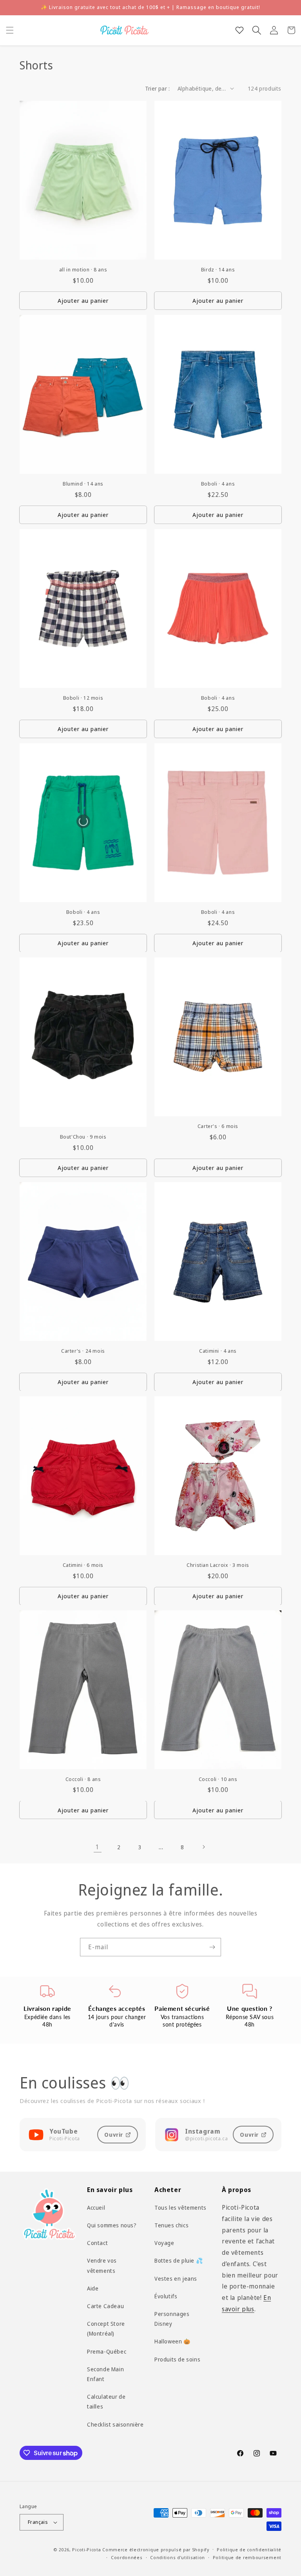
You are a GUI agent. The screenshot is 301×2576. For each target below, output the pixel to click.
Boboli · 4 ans (218, 484)
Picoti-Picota (86, 2550)
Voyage (164, 2243)
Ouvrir (114, 2135)
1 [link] (98, 1847)
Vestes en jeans (176, 2279)
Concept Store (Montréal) (106, 2329)
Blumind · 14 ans (83, 484)
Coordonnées (127, 2557)
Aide (93, 2288)
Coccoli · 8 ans (83, 1779)
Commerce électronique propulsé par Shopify (156, 2550)
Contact (97, 2243)
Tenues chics (171, 2225)
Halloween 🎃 (172, 2341)
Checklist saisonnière (115, 2424)
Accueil (96, 2208)
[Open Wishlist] (239, 30)
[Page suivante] (203, 1847)
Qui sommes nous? (112, 2225)
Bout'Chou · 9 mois (83, 1137)
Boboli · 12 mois (83, 698)
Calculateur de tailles (106, 2401)
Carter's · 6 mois (218, 1126)
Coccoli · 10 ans (218, 1779)
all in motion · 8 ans (83, 270)
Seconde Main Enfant (105, 2374)
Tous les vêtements (180, 2208)
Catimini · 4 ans (218, 1351)
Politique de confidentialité (249, 2550)
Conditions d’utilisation (178, 2557)
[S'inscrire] (212, 1947)
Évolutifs (166, 2296)
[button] (10, 30)
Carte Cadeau (105, 2306)
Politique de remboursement (247, 2557)
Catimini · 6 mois (83, 1565)
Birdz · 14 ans (218, 270)
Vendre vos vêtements (102, 2265)
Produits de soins (177, 2359)
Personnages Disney (172, 2319)
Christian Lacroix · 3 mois (218, 1565)
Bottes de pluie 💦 (179, 2260)
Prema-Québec (107, 2351)
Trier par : (157, 88)
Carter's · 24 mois (83, 1351)
